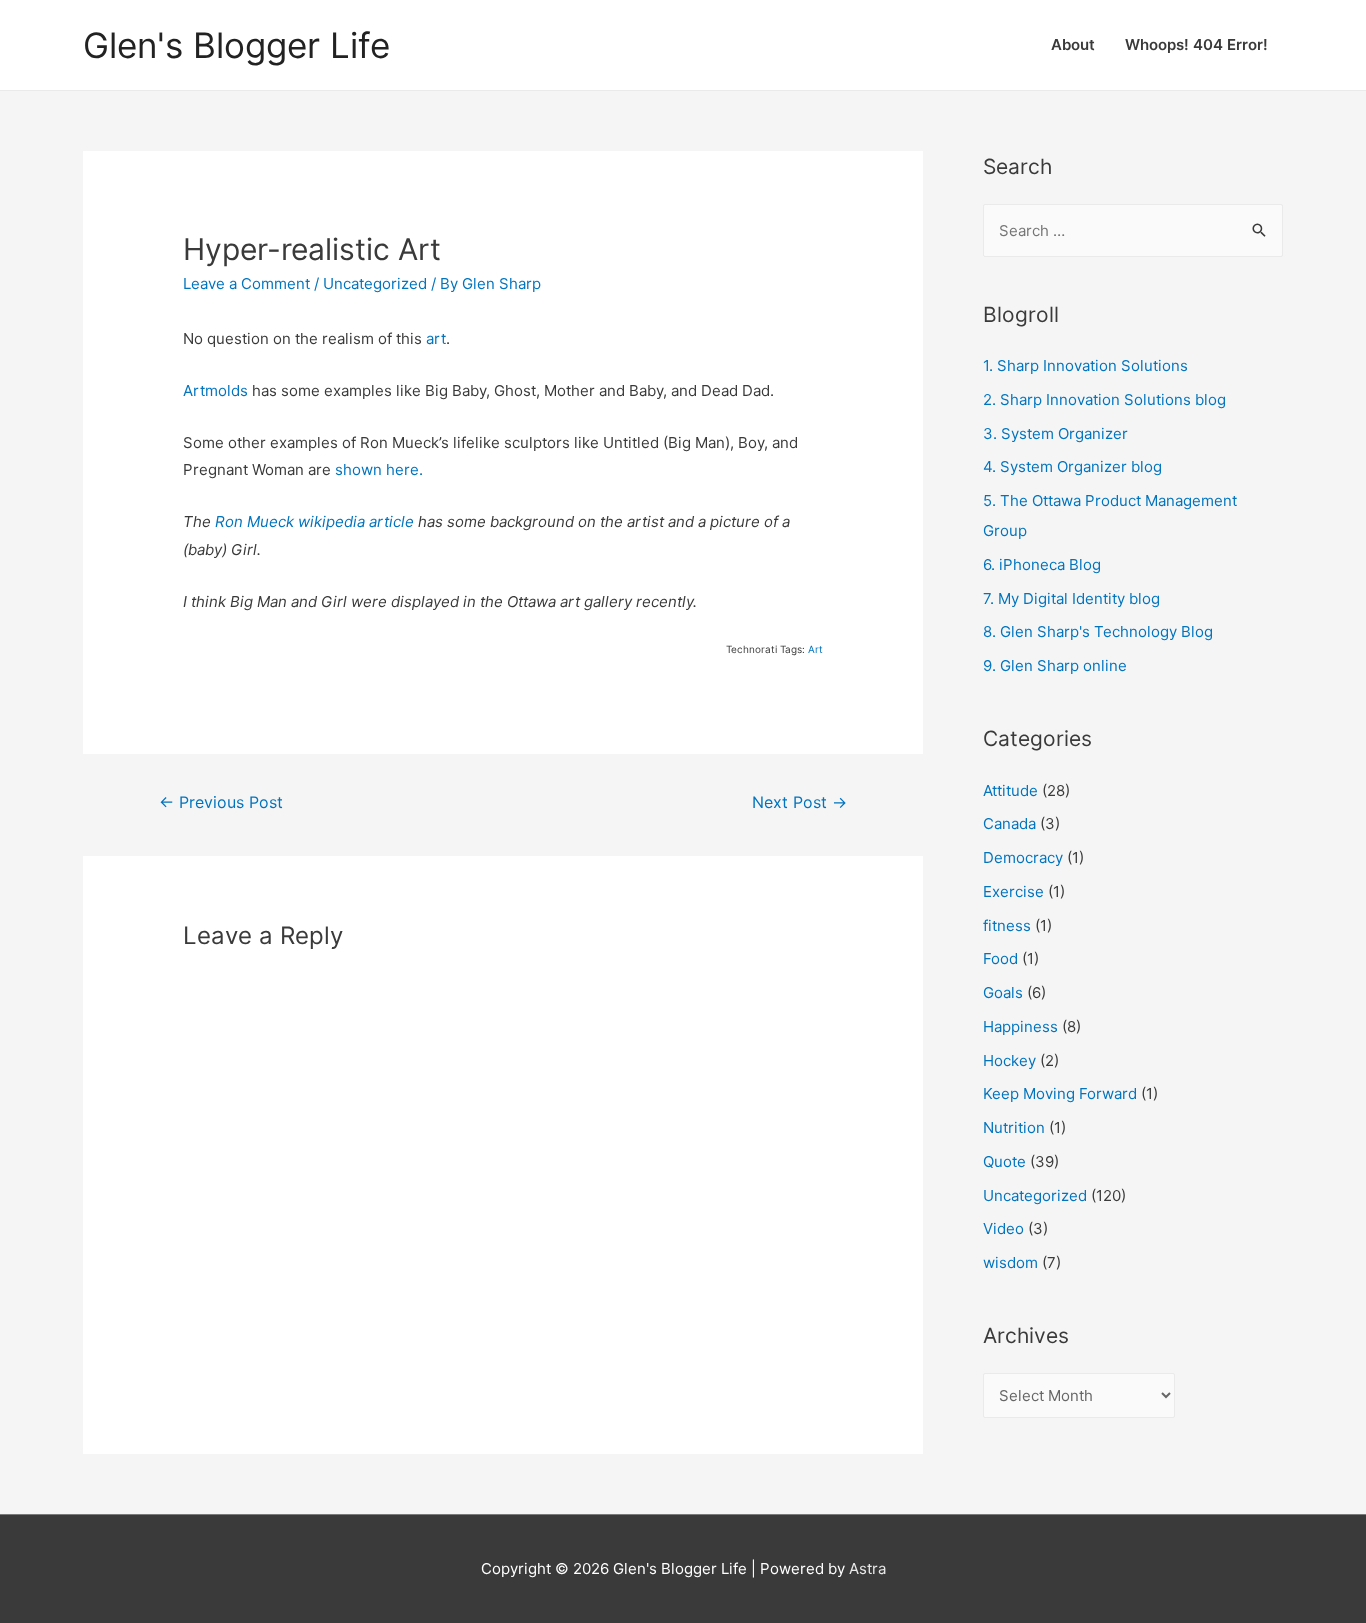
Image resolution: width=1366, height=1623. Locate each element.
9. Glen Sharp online (1055, 665)
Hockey (1009, 1060)
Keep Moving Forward (1060, 1093)
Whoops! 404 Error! (1196, 44)
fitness (1007, 925)
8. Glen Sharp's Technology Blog (1098, 631)
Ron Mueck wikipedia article (314, 521)
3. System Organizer (1055, 433)
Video (1003, 1228)
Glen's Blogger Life (236, 45)
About (1073, 44)
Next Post (799, 802)
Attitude (1010, 790)
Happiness (1020, 1026)
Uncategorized (375, 283)
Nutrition (1014, 1127)
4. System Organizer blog (1072, 466)
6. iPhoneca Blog (1042, 564)
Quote (1004, 1161)
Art (815, 649)
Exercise (1013, 891)
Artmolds (215, 390)
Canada (1009, 823)
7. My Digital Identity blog (1071, 598)
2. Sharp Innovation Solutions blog (1104, 399)
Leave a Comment (246, 283)
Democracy (1023, 857)
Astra (867, 1568)
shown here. (379, 469)
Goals (1003, 992)
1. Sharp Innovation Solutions (1085, 365)
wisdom (1010, 1262)
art (436, 338)
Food (1000, 958)
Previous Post (221, 802)
